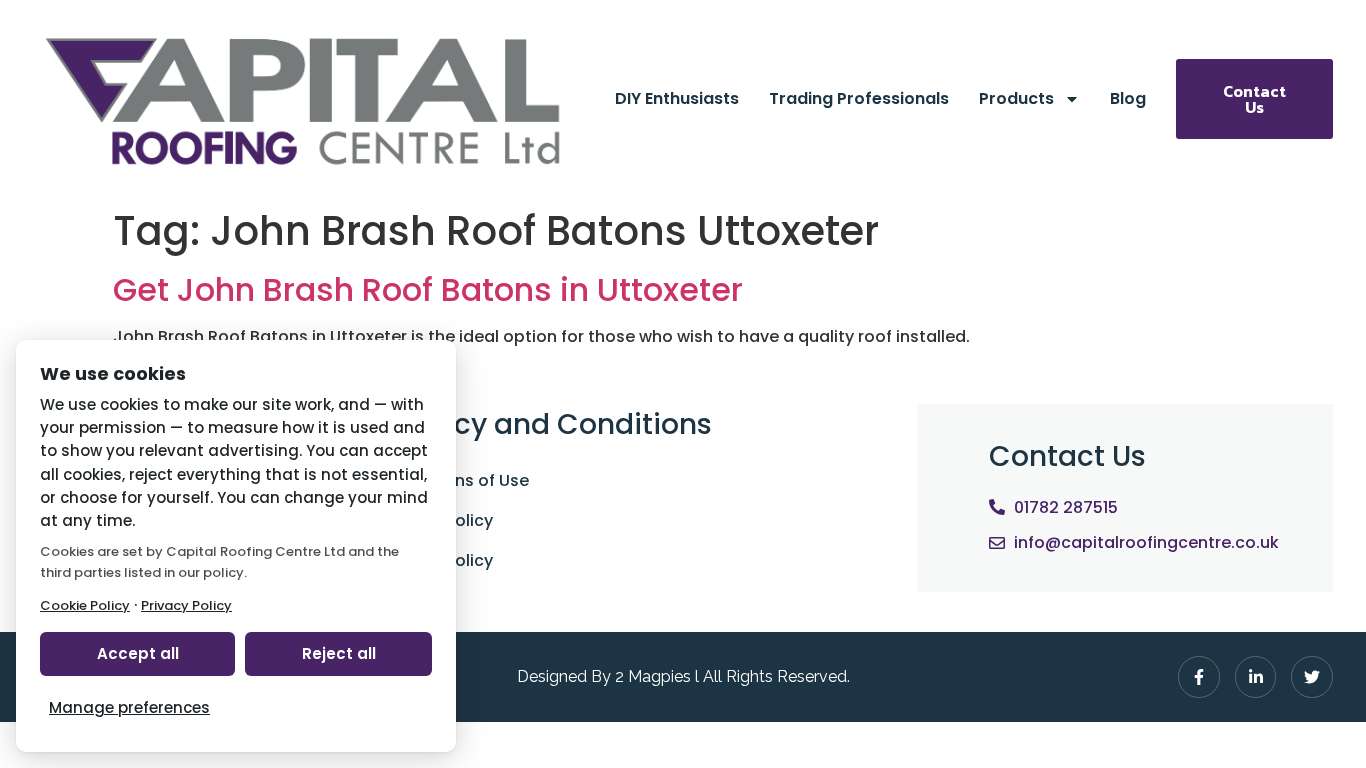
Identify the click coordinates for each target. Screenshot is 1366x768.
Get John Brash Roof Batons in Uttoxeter (428, 289)
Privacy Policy (438, 520)
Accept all (138, 653)
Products (1016, 98)
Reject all (339, 653)
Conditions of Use (456, 480)
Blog (1128, 98)
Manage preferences (129, 707)
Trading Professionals (859, 98)
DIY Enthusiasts (677, 98)
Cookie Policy (438, 560)
